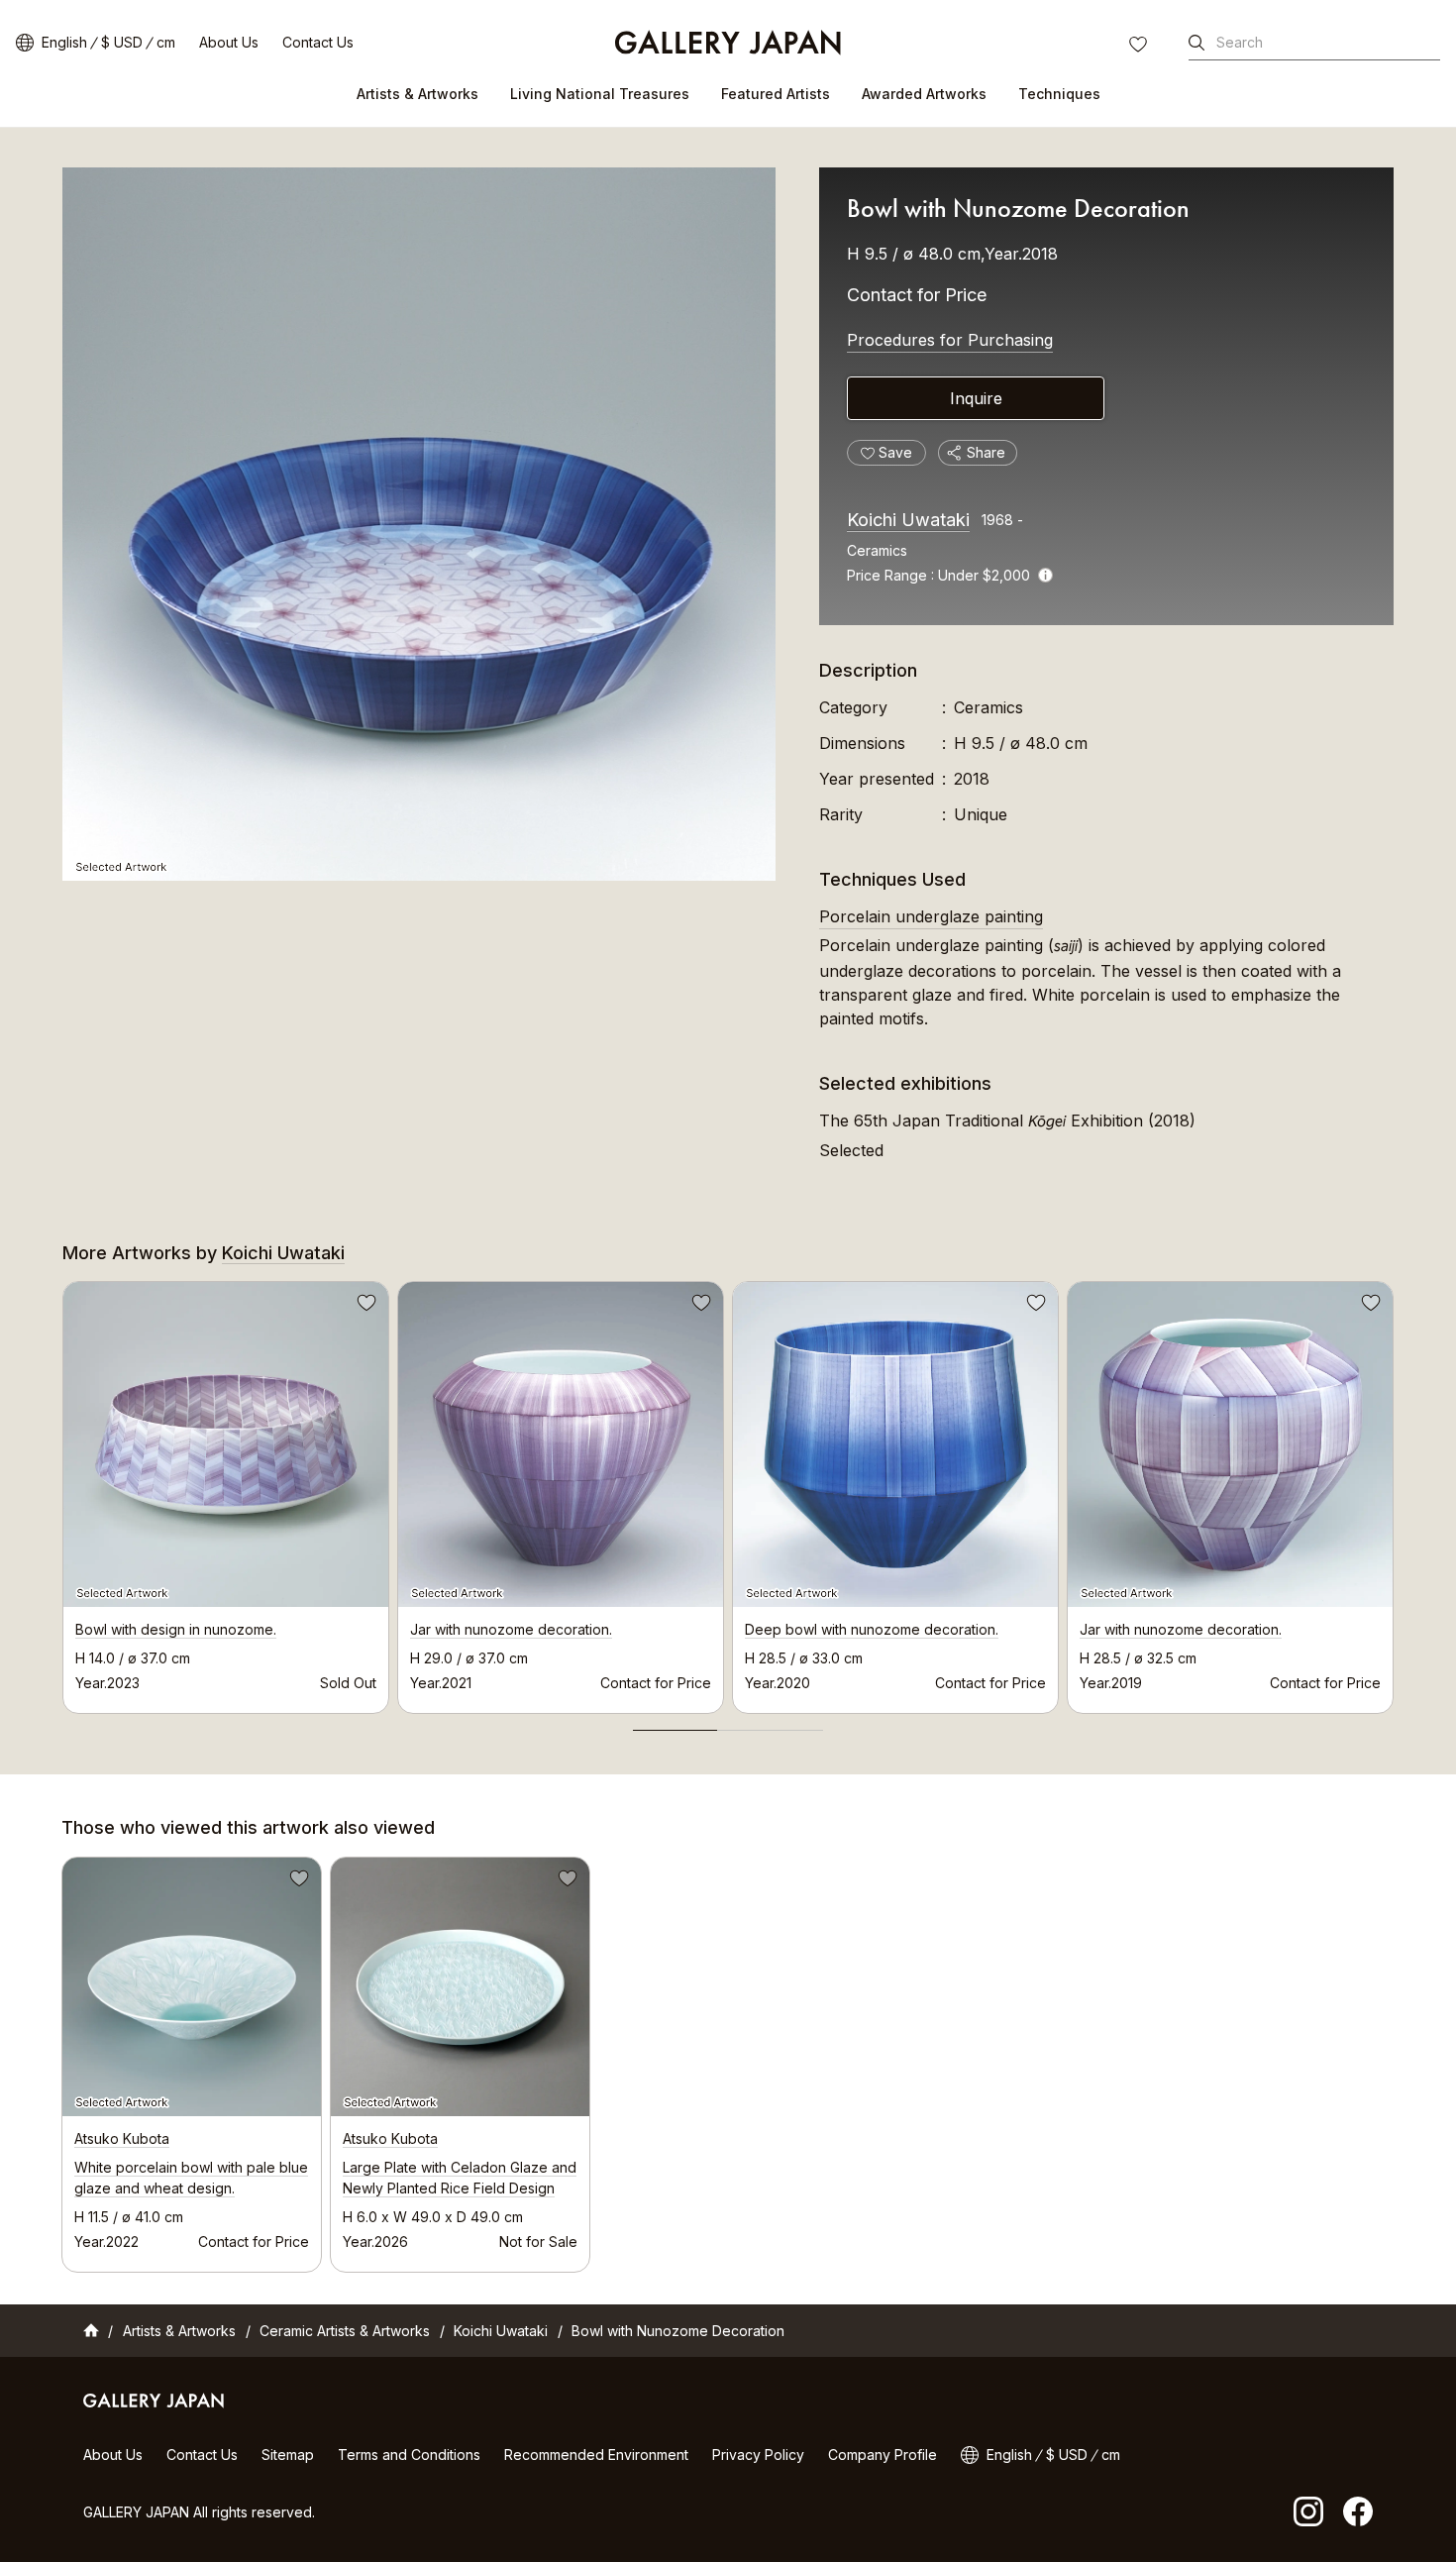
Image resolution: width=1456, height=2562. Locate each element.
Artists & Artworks (417, 94)
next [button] (1394, 1492)
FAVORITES (1140, 47)
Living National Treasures (600, 94)
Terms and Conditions (409, 2455)
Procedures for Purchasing (950, 340)
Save (364, 1306)
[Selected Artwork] (419, 524)
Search (1240, 42)
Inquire (976, 398)
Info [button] (1045, 575)
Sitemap (288, 2455)
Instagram (1308, 2511)
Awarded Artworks (924, 94)
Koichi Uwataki (908, 520)
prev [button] (62, 1492)
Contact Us (318, 42)
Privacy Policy (758, 2455)
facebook (1358, 2511)
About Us (229, 42)
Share (986, 452)
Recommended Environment (596, 2455)
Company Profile (883, 2455)
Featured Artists (776, 94)
